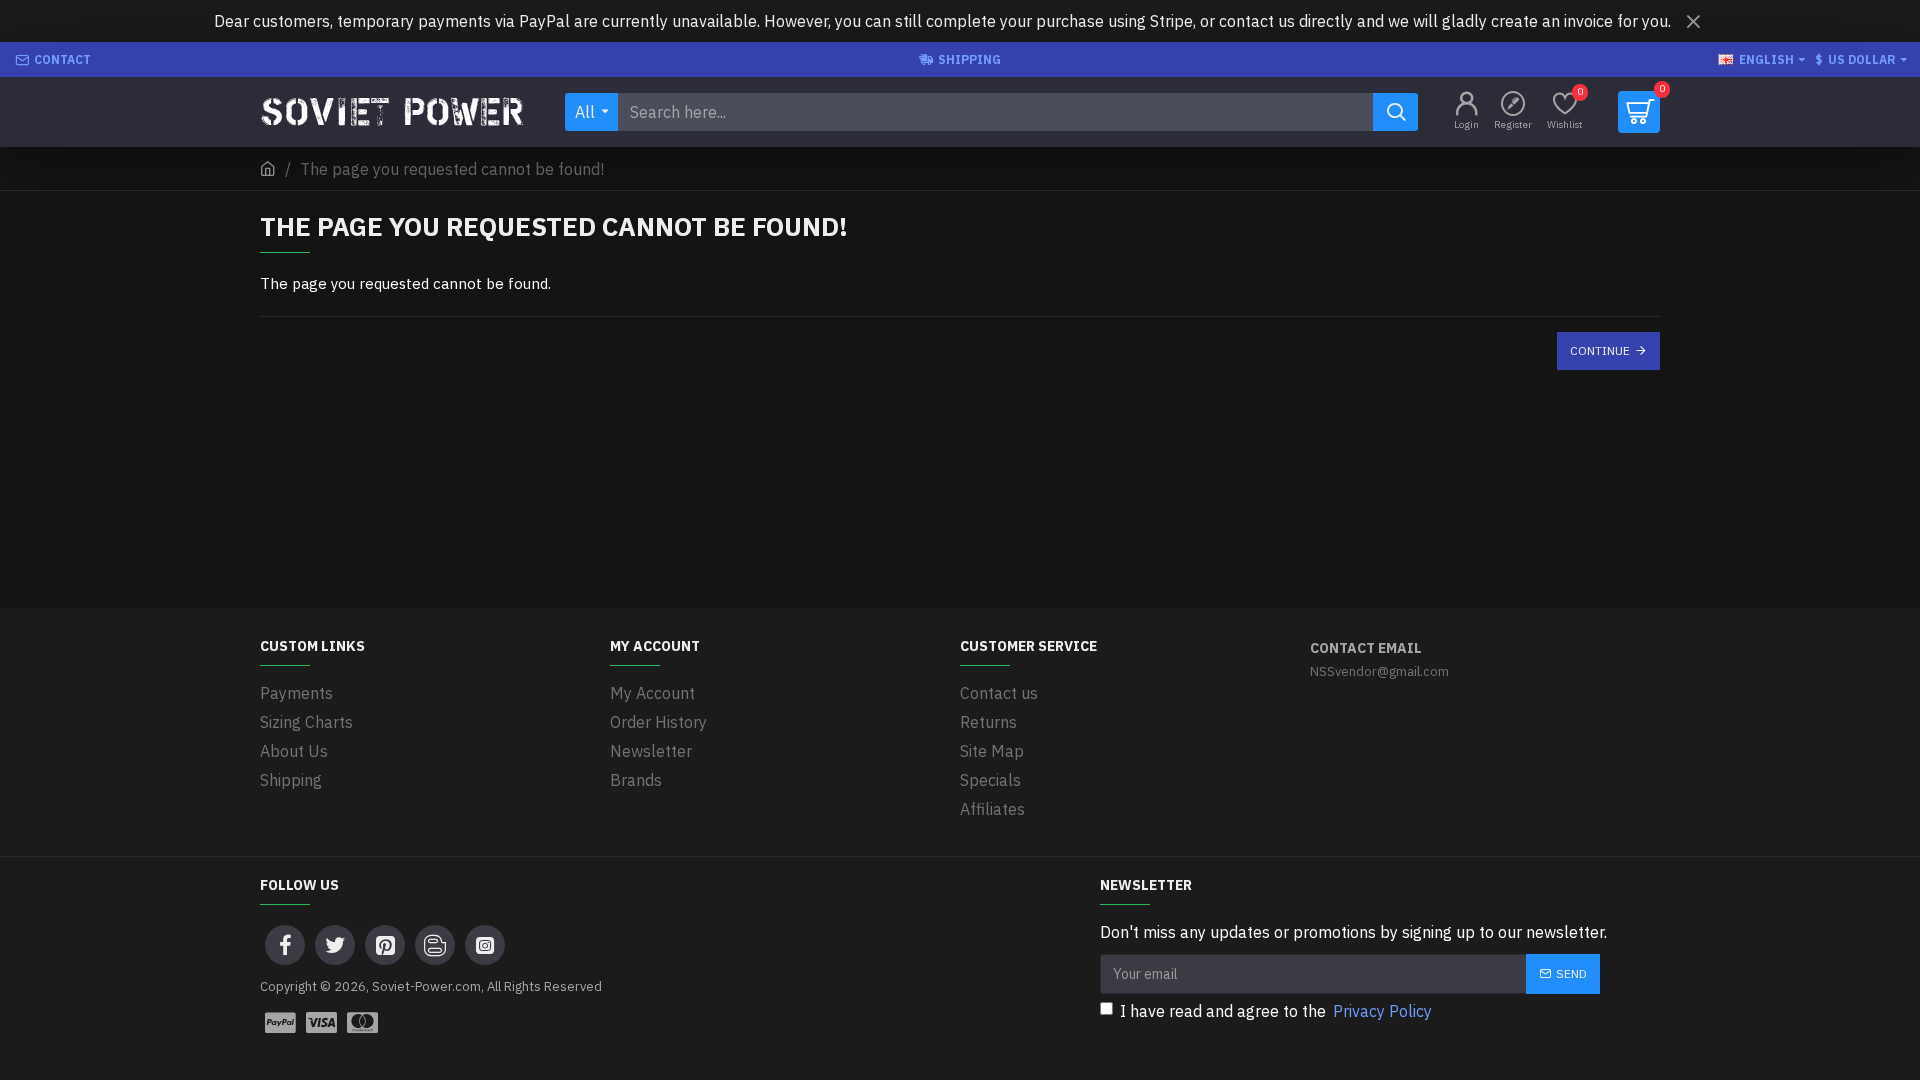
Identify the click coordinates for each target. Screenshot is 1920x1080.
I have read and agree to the (1276, 1011)
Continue (1600, 350)
